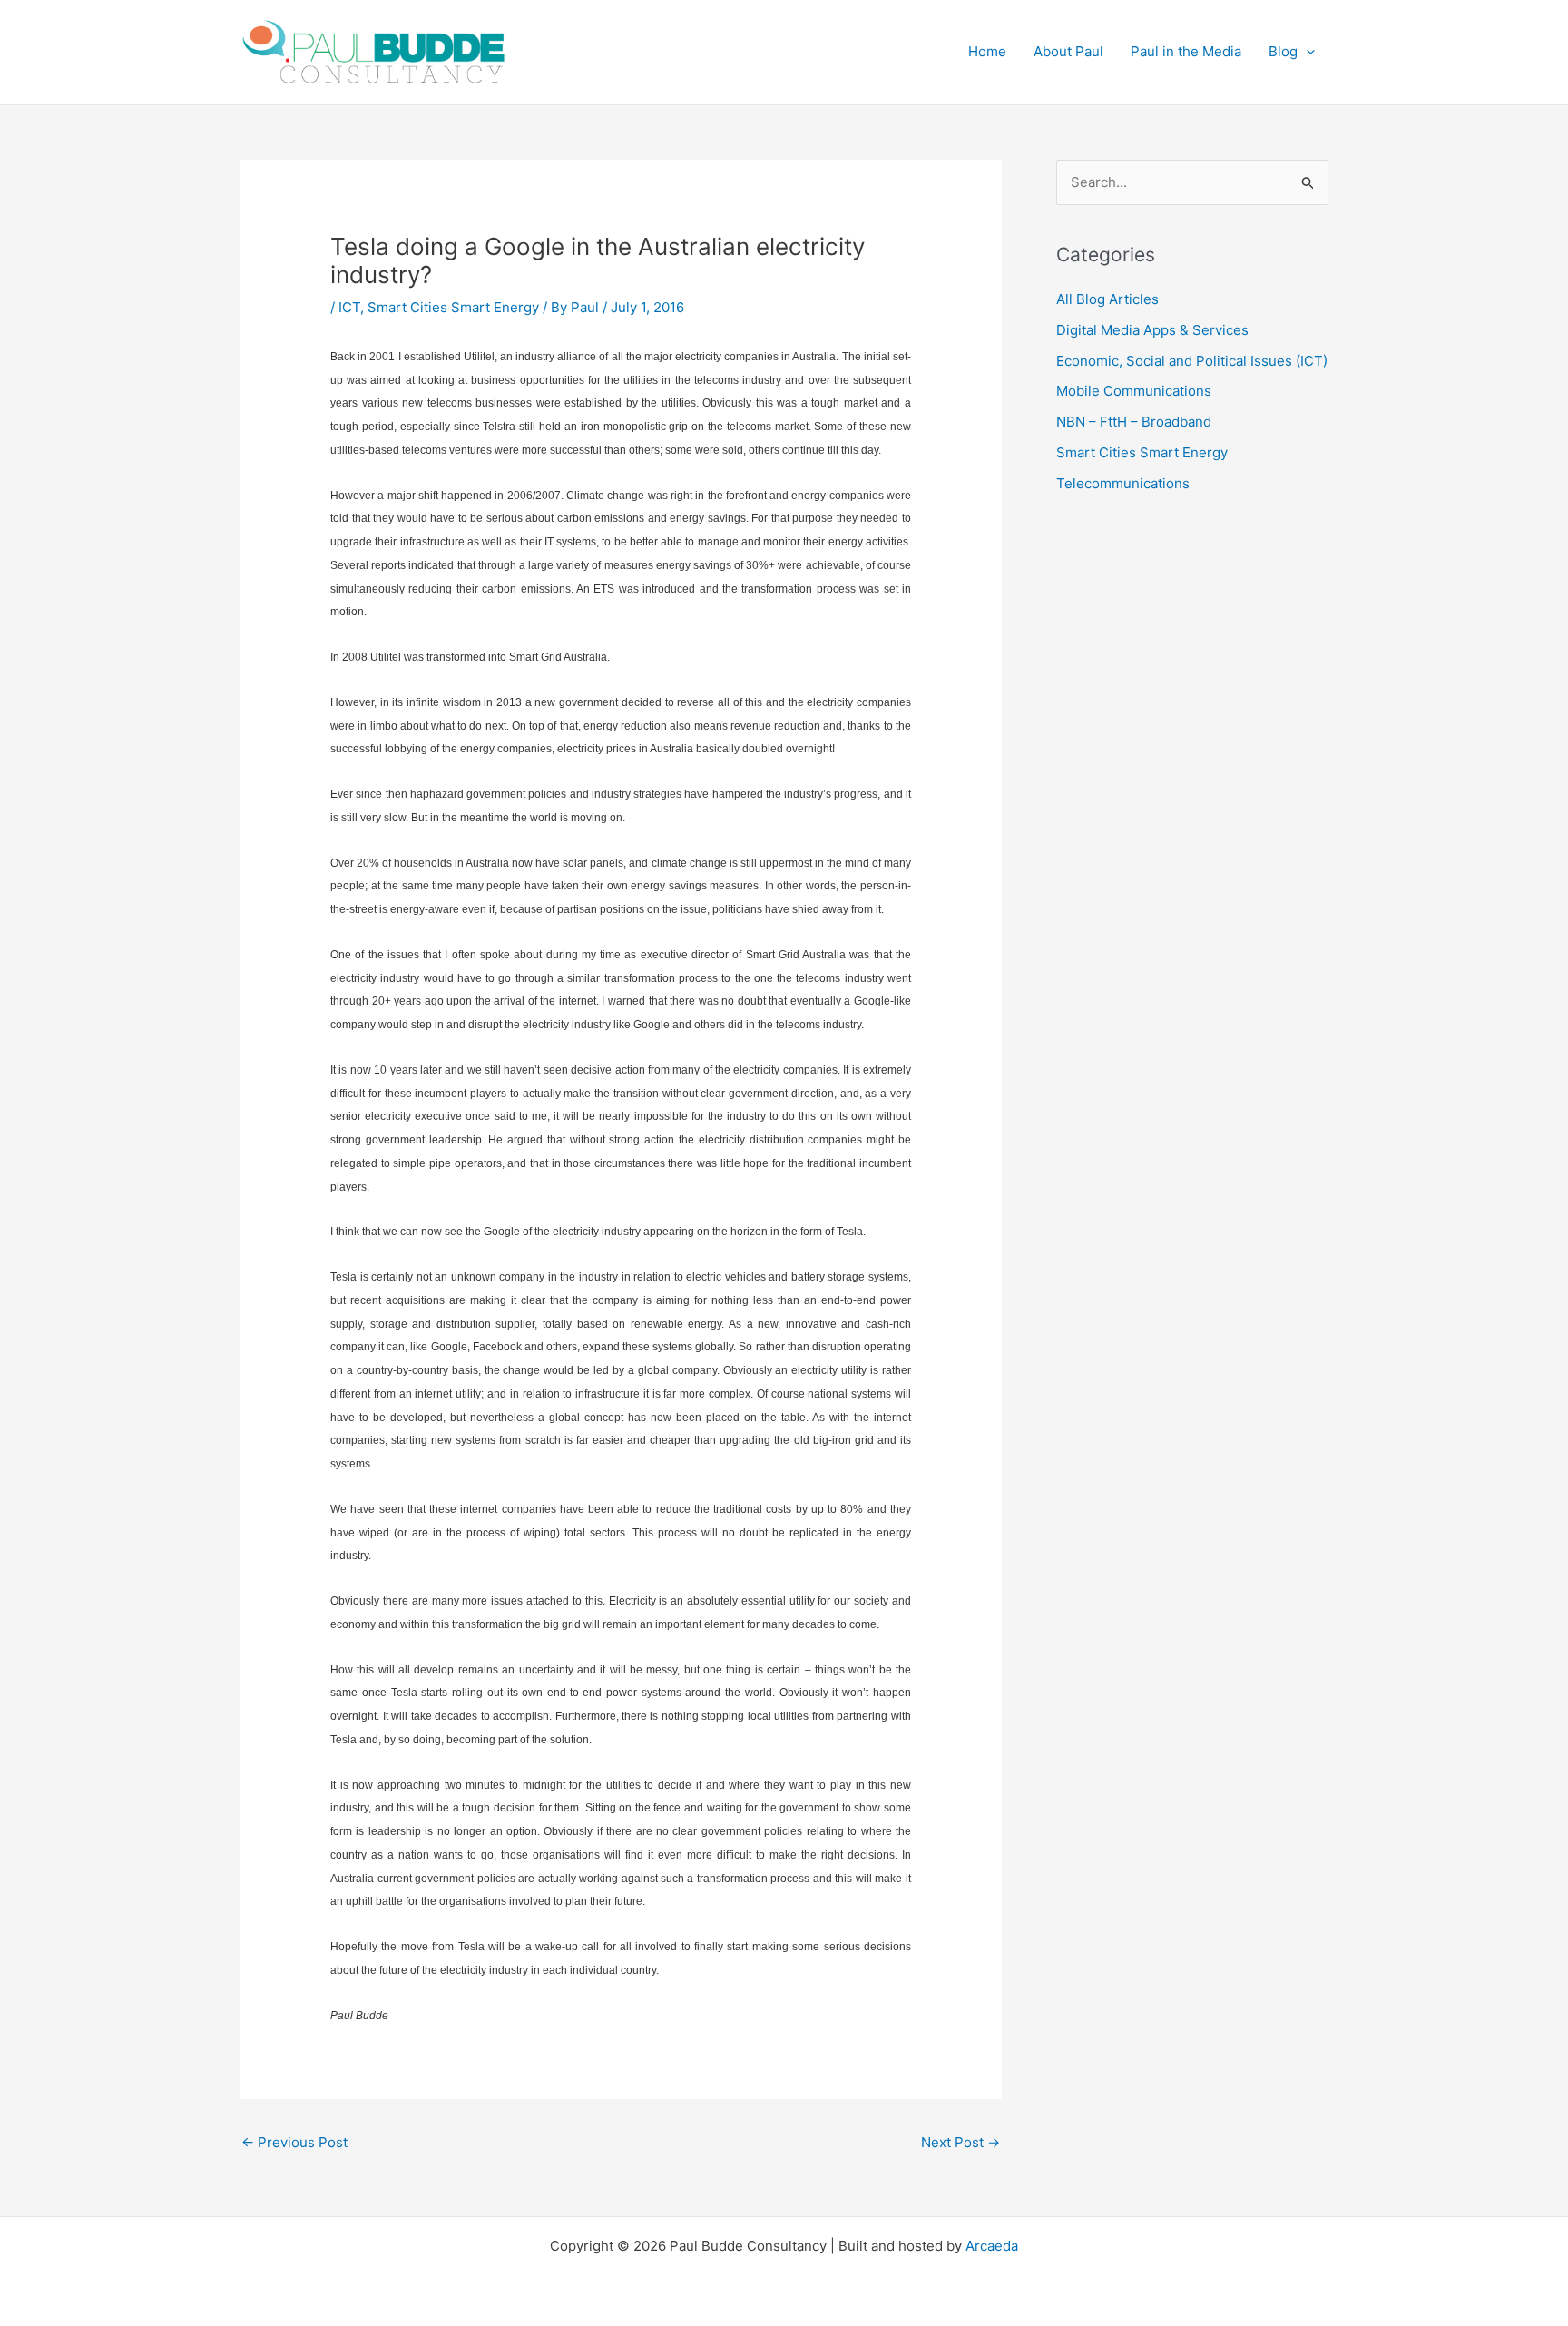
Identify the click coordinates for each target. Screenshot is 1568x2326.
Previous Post (294, 2142)
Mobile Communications (1134, 391)
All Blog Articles (1107, 299)
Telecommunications (1123, 483)
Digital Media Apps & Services (1152, 330)
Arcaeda (992, 2246)
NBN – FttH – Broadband (1134, 422)
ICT (349, 307)
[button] (1306, 52)
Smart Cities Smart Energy (453, 307)
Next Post (960, 2142)
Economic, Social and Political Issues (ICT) (1192, 361)
